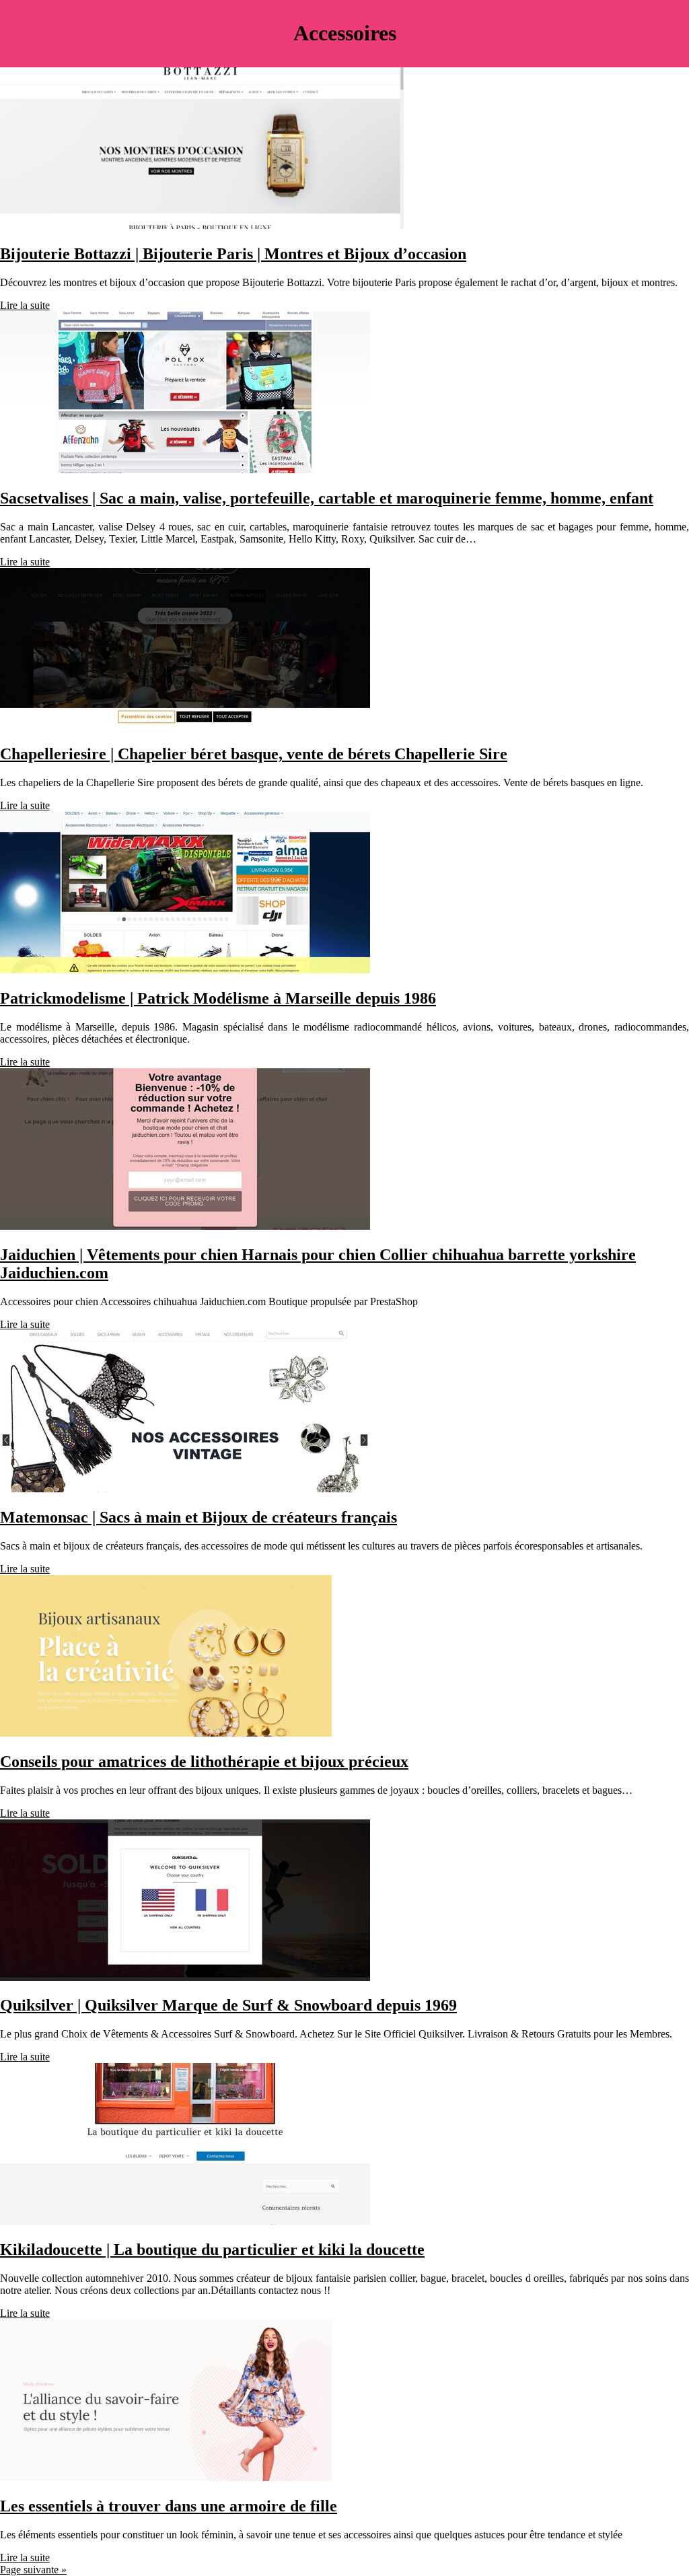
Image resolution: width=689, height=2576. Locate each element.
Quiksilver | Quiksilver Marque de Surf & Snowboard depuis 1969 (228, 2005)
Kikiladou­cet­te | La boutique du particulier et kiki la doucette (212, 2250)
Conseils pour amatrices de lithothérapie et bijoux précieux (204, 1762)
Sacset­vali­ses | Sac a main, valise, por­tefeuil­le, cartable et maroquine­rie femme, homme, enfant (327, 498)
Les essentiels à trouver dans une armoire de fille (169, 2506)
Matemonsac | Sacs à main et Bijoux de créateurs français (198, 1517)
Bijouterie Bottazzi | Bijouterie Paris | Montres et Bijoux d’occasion (233, 254)
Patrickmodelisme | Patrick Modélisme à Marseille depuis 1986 (218, 998)
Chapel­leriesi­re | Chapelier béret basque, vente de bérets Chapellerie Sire (254, 754)
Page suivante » (33, 2570)
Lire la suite (25, 305)
